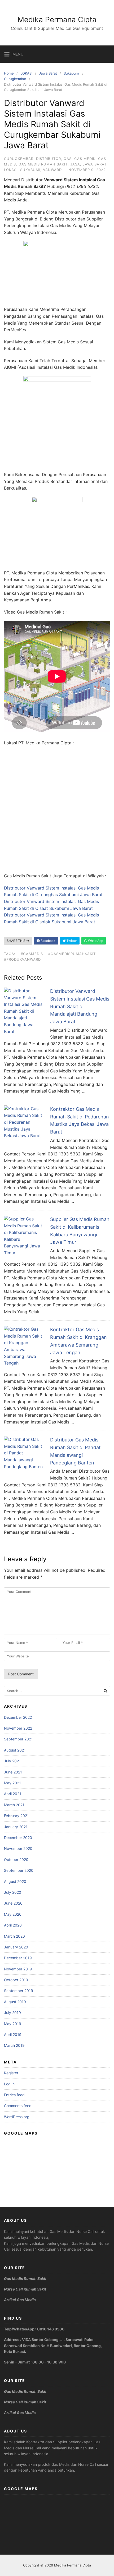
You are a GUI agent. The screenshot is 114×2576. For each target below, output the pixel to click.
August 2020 (15, 1881)
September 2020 (19, 1870)
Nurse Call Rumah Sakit (25, 2289)
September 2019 (19, 1991)
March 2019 (14, 2045)
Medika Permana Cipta (57, 20)
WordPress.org (17, 2117)
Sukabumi (72, 73)
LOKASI (26, 73)
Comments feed (18, 2106)
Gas (68, 159)
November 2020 (18, 1848)
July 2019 (12, 2013)
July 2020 (13, 1892)
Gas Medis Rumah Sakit (43, 164)
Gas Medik (85, 159)
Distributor (49, 159)
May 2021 (12, 1783)
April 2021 (13, 1794)
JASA (75, 164)
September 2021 (18, 1739)
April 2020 (13, 1925)
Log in (9, 2084)
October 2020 (16, 1860)
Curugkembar (15, 79)
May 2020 (13, 1914)
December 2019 (18, 1958)
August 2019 (15, 2002)
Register (11, 2073)
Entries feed (14, 2095)
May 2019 (13, 2024)
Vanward (52, 170)
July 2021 (12, 1761)
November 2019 (18, 1969)
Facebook (48, 941)
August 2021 (15, 1750)
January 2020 (16, 1947)
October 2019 (16, 1980)
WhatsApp (95, 941)
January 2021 (16, 1827)
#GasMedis (32, 954)
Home (9, 73)
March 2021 (14, 1805)
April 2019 (13, 2034)
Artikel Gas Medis (20, 2300)
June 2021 (13, 1772)
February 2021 (16, 1816)
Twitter (71, 941)
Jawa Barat (48, 73)
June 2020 (13, 1903)
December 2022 (18, 1717)
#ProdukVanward (22, 959)
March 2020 (14, 1936)
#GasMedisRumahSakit (72, 954)
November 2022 (18, 1728)
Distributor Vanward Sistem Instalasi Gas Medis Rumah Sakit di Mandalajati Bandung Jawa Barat (80, 1006)
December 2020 (18, 1838)
